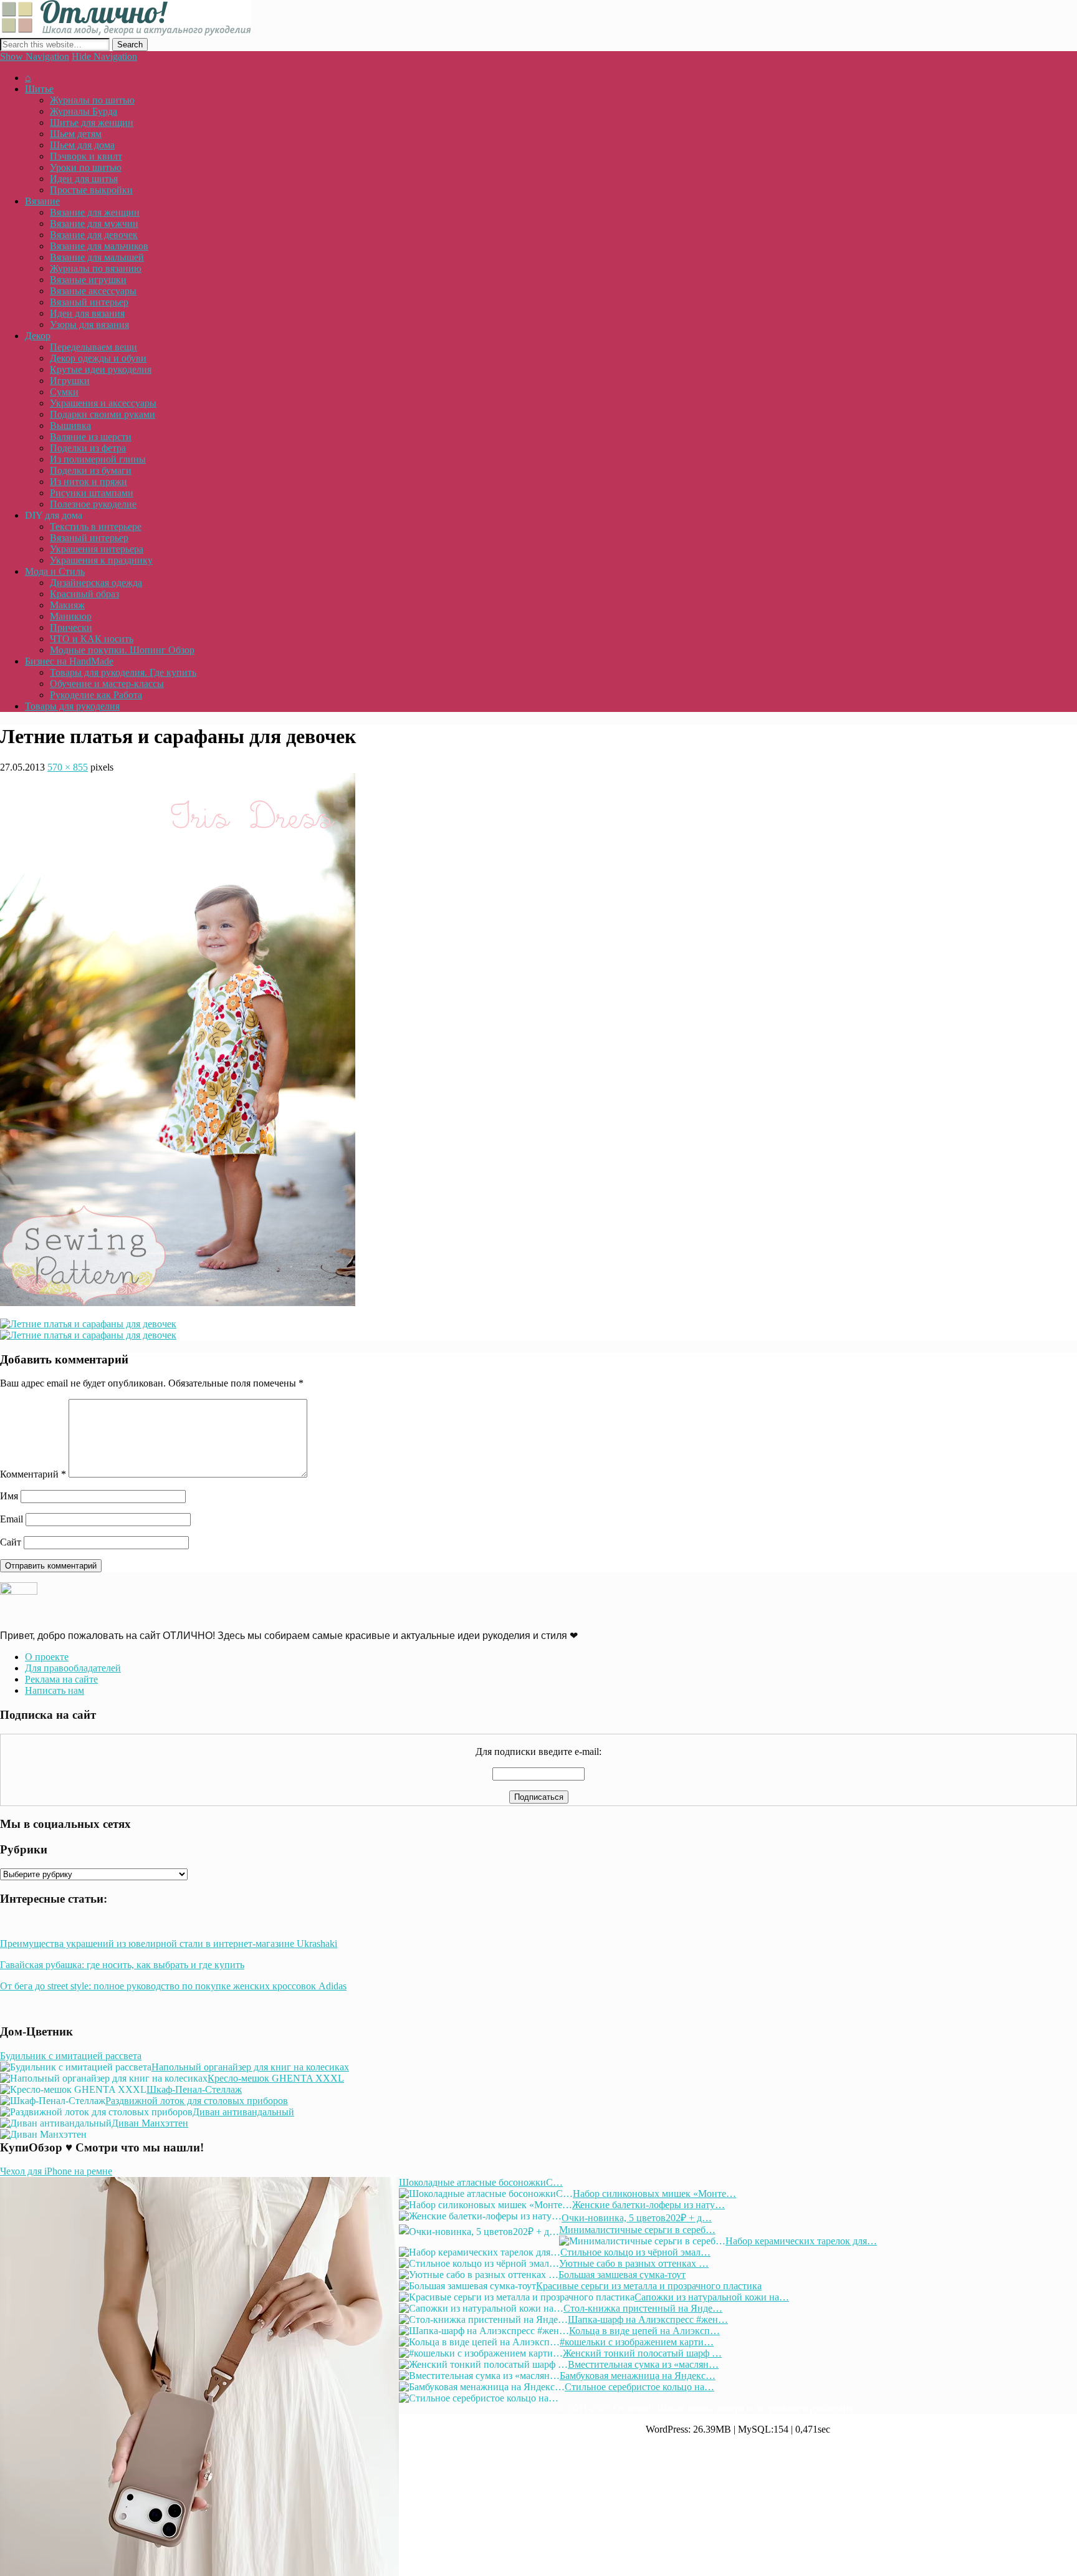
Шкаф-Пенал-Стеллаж (194, 2089)
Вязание (42, 201)
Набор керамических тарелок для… (801, 2241)
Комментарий (33, 1474)
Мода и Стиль (55, 571)
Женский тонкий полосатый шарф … (642, 2353)
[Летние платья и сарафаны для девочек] (178, 1303)
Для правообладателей (73, 1668)
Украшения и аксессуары (103, 403)
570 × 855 (68, 767)
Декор (38, 336)
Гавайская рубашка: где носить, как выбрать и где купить (122, 1965)
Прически (71, 627)
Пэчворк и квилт (86, 156)
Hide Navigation (104, 56)
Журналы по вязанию (96, 268)
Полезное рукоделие (93, 504)
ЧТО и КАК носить (92, 639)
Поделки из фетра (88, 448)
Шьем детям (76, 134)
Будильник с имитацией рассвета (71, 2056)
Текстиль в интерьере (96, 526)
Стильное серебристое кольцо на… (639, 2387)
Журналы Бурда (84, 111)
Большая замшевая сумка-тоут (622, 2275)
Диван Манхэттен (150, 2123)
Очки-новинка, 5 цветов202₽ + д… (637, 2218)
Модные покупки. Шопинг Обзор (122, 650)
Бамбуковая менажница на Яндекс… (638, 2376)
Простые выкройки (91, 190)
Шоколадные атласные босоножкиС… (481, 2182)
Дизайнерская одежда (96, 583)
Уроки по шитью (86, 167)
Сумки (64, 392)
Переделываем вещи (93, 347)
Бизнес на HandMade (69, 661)
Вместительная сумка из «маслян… (643, 2364)
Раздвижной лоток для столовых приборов (197, 2101)
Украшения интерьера (97, 549)
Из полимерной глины (98, 459)
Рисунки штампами (92, 493)
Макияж (67, 605)
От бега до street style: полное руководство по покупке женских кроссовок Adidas (173, 1986)
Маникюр (71, 616)
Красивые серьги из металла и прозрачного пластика (649, 2286)
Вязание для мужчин (94, 223)
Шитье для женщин (92, 123)
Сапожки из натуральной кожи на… (712, 2297)
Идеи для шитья (84, 179)
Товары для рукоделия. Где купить (123, 672)
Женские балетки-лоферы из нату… (649, 2205)
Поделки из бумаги (91, 470)
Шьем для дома (82, 145)
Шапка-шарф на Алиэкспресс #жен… (648, 2319)
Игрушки (70, 381)
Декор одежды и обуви (98, 358)
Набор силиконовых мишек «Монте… (654, 2194)
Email (12, 1519)
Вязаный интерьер (89, 302)
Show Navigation (35, 56)
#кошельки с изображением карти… (637, 2342)
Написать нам (55, 1690)
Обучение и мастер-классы (107, 684)
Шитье (39, 89)
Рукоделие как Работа (96, 695)
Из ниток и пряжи (89, 482)
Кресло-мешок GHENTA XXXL (276, 2078)
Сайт (11, 1542)
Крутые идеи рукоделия (101, 369)
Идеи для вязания (87, 313)
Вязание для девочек (94, 235)
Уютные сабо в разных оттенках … (634, 2263)
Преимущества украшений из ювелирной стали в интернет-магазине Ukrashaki (169, 1944)
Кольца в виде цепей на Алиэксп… (644, 2331)
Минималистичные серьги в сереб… (637, 2230)
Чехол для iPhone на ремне (56, 2171)
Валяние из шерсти (91, 437)
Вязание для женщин (95, 212)
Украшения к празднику (101, 560)
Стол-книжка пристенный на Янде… (643, 2308)
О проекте (47, 1657)
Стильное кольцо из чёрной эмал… (635, 2252)
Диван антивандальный (243, 2112)
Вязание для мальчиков (99, 246)
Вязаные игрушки (88, 280)
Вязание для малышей (97, 257)
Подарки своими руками (103, 414)
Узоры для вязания (89, 324)
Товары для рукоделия (72, 706)
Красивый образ (84, 594)
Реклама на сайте (61, 1679)
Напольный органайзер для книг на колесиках (250, 2067)
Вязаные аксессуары (93, 291)
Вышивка (70, 425)
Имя (9, 1496)
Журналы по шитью (92, 100)
